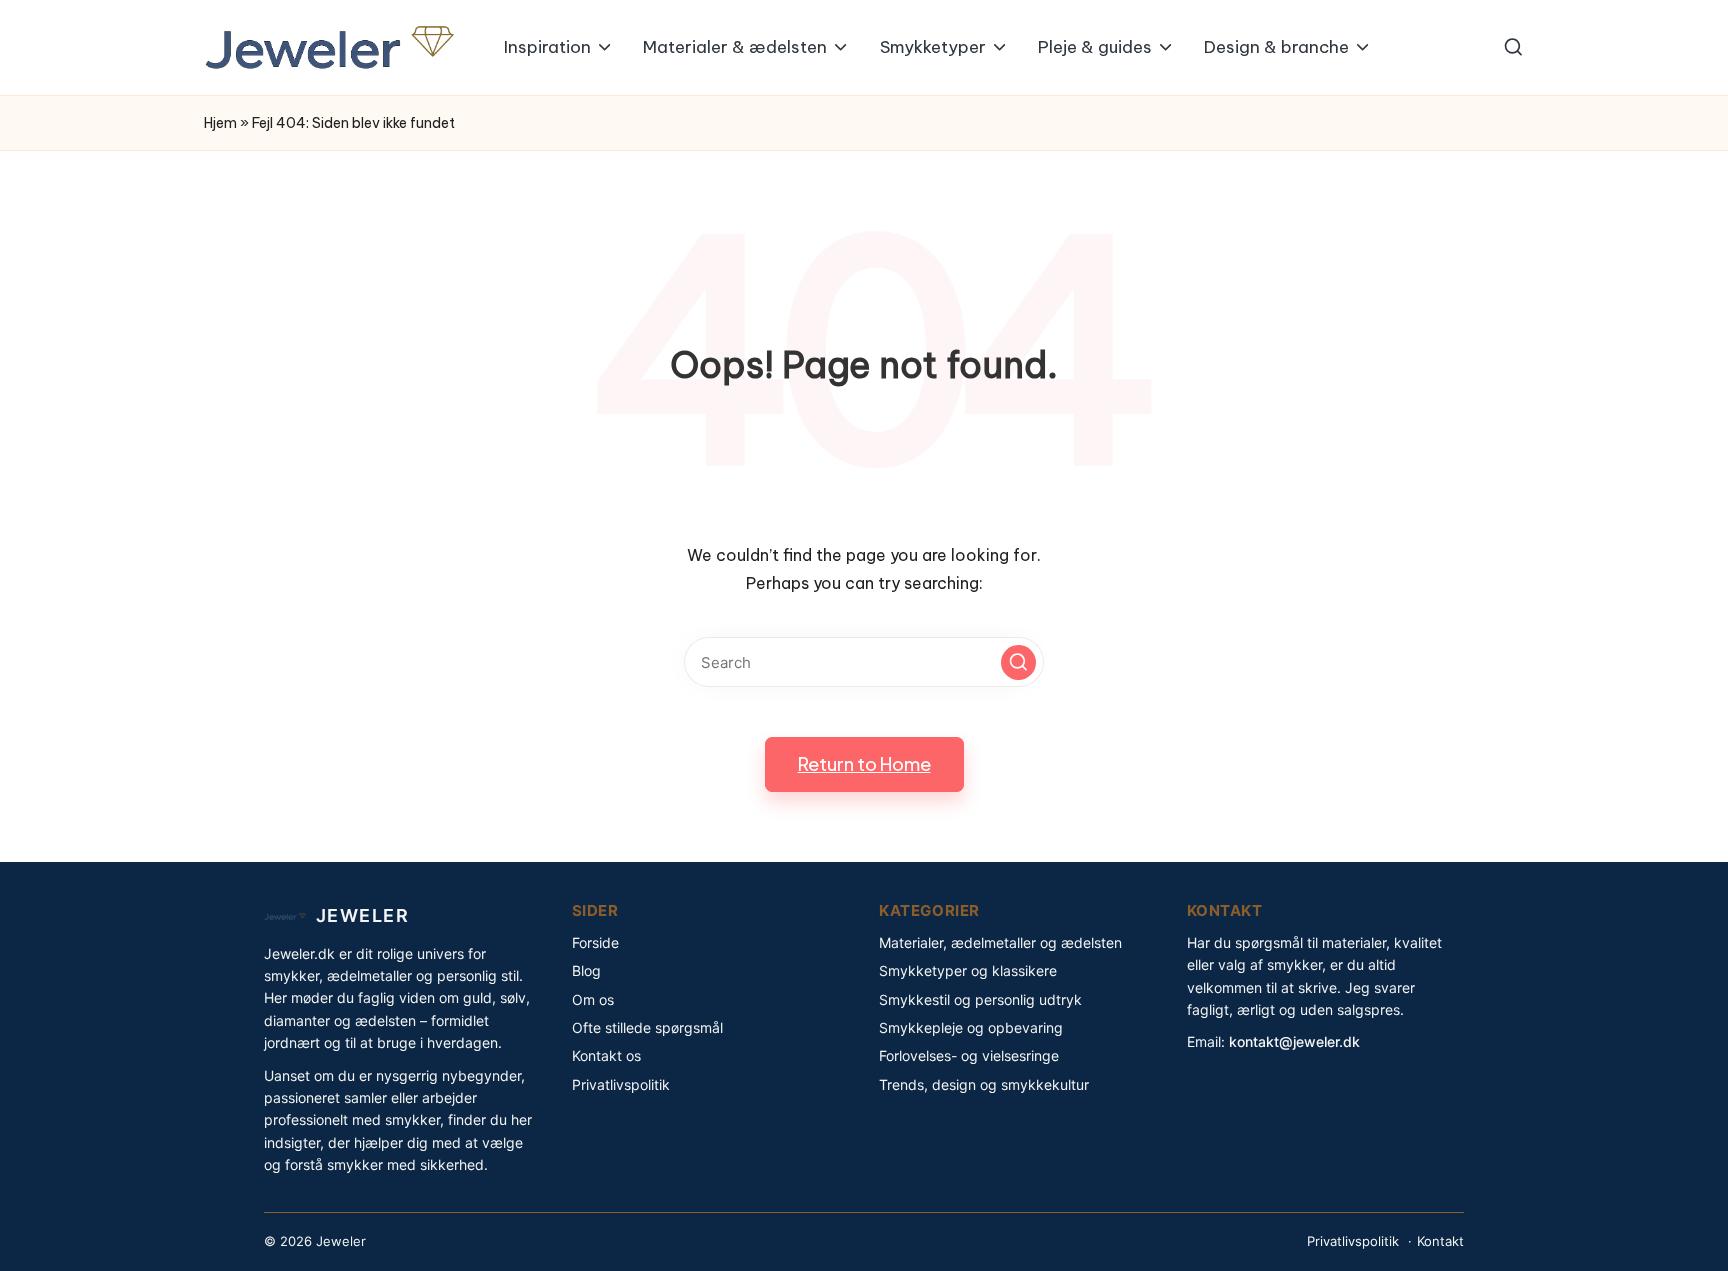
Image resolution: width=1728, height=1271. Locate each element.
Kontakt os (606, 1055)
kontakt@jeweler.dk (1294, 1041)
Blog (586, 970)
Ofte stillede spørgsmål (647, 1027)
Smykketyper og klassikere (968, 970)
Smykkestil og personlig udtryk (980, 999)
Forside (595, 942)
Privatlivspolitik (621, 1084)
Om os (593, 999)
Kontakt (1440, 1241)
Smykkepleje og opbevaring (971, 1027)
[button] (1018, 662)
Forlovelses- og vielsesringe (969, 1055)
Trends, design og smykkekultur (984, 1084)
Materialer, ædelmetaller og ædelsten (1000, 942)
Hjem (220, 123)
